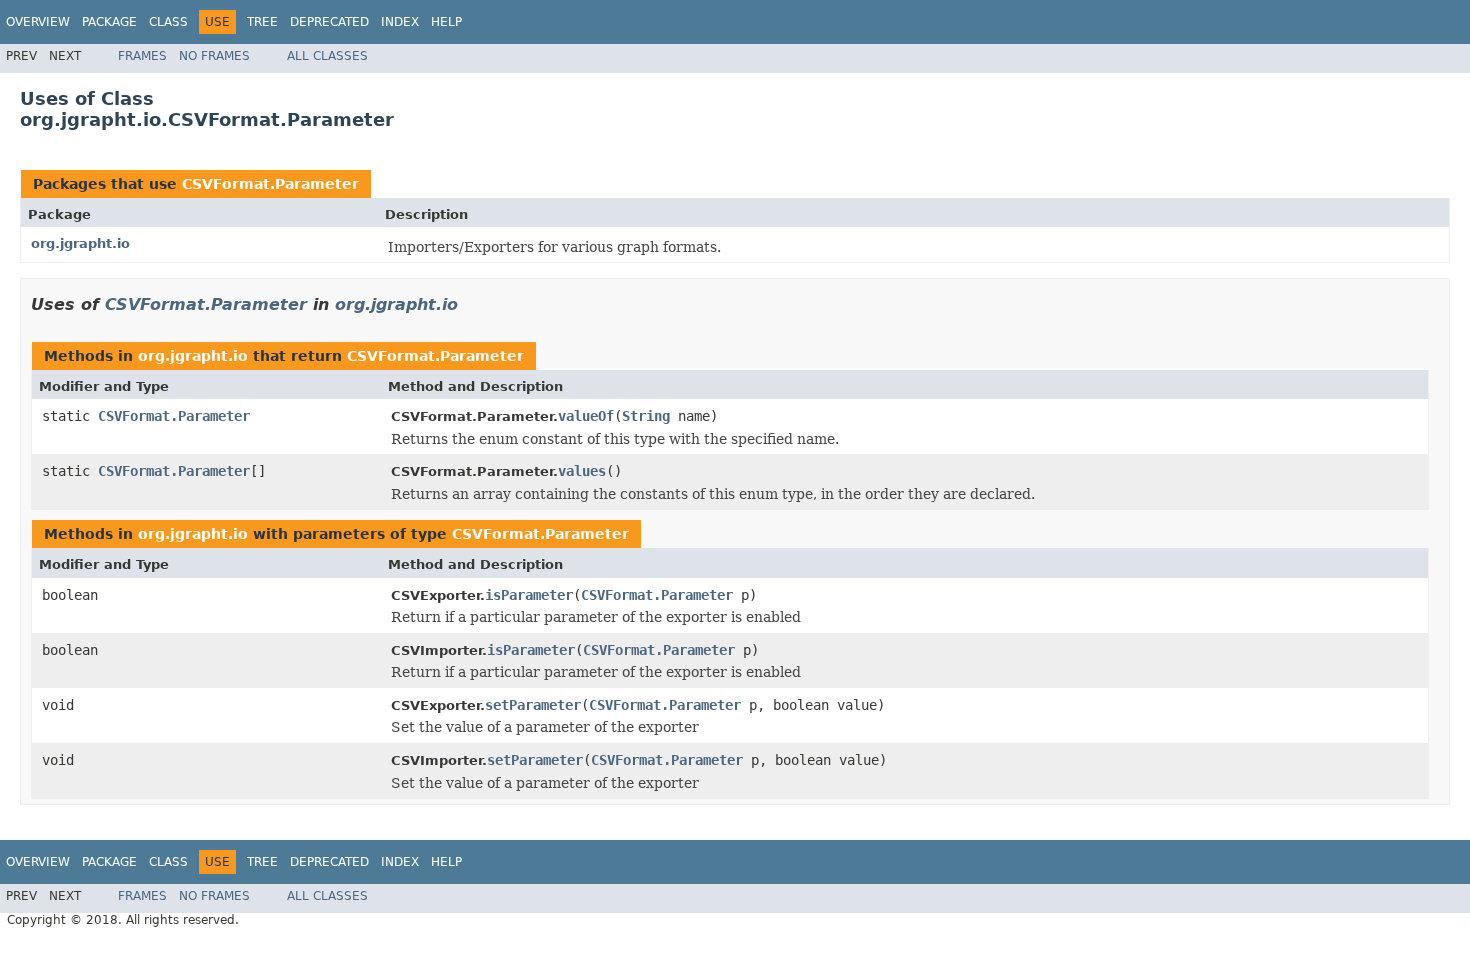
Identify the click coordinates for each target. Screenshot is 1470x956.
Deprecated (329, 22)
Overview (38, 22)
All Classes (327, 56)
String (646, 416)
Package (109, 22)
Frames (142, 56)
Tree (262, 22)
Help (446, 22)
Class (168, 22)
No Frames (214, 56)
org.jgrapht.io (80, 243)
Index (400, 22)
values (582, 471)
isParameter (529, 595)
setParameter (533, 705)
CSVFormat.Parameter (270, 184)
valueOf (586, 416)
